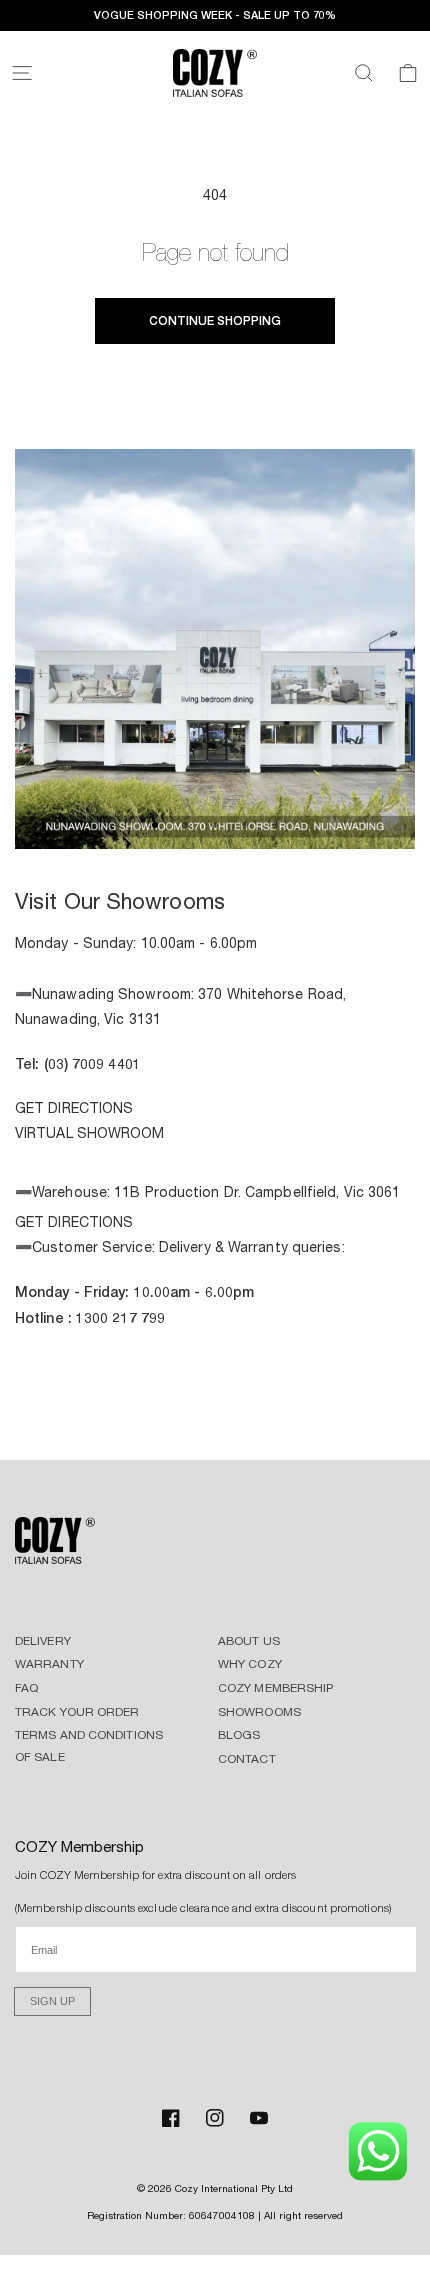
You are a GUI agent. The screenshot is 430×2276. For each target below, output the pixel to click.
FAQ (26, 1688)
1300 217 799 (120, 1317)
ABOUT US (249, 1641)
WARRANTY (49, 1664)
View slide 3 (215, 825)
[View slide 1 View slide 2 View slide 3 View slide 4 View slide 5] (215, 652)
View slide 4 (245, 825)
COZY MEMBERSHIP (276, 1688)
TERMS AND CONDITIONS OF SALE (89, 1746)
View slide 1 (155, 825)
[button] (22, 73)
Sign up (52, 2001)
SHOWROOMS (259, 1712)
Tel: (29, 1063)
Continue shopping (215, 320)
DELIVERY (43, 1641)
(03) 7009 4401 (92, 1063)
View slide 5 (275, 825)
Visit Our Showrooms (120, 901)
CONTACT (247, 1759)
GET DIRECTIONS (74, 1108)
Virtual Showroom (90, 1133)
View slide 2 (185, 825)
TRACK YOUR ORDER (77, 1712)
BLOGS (239, 1735)
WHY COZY (250, 1664)
